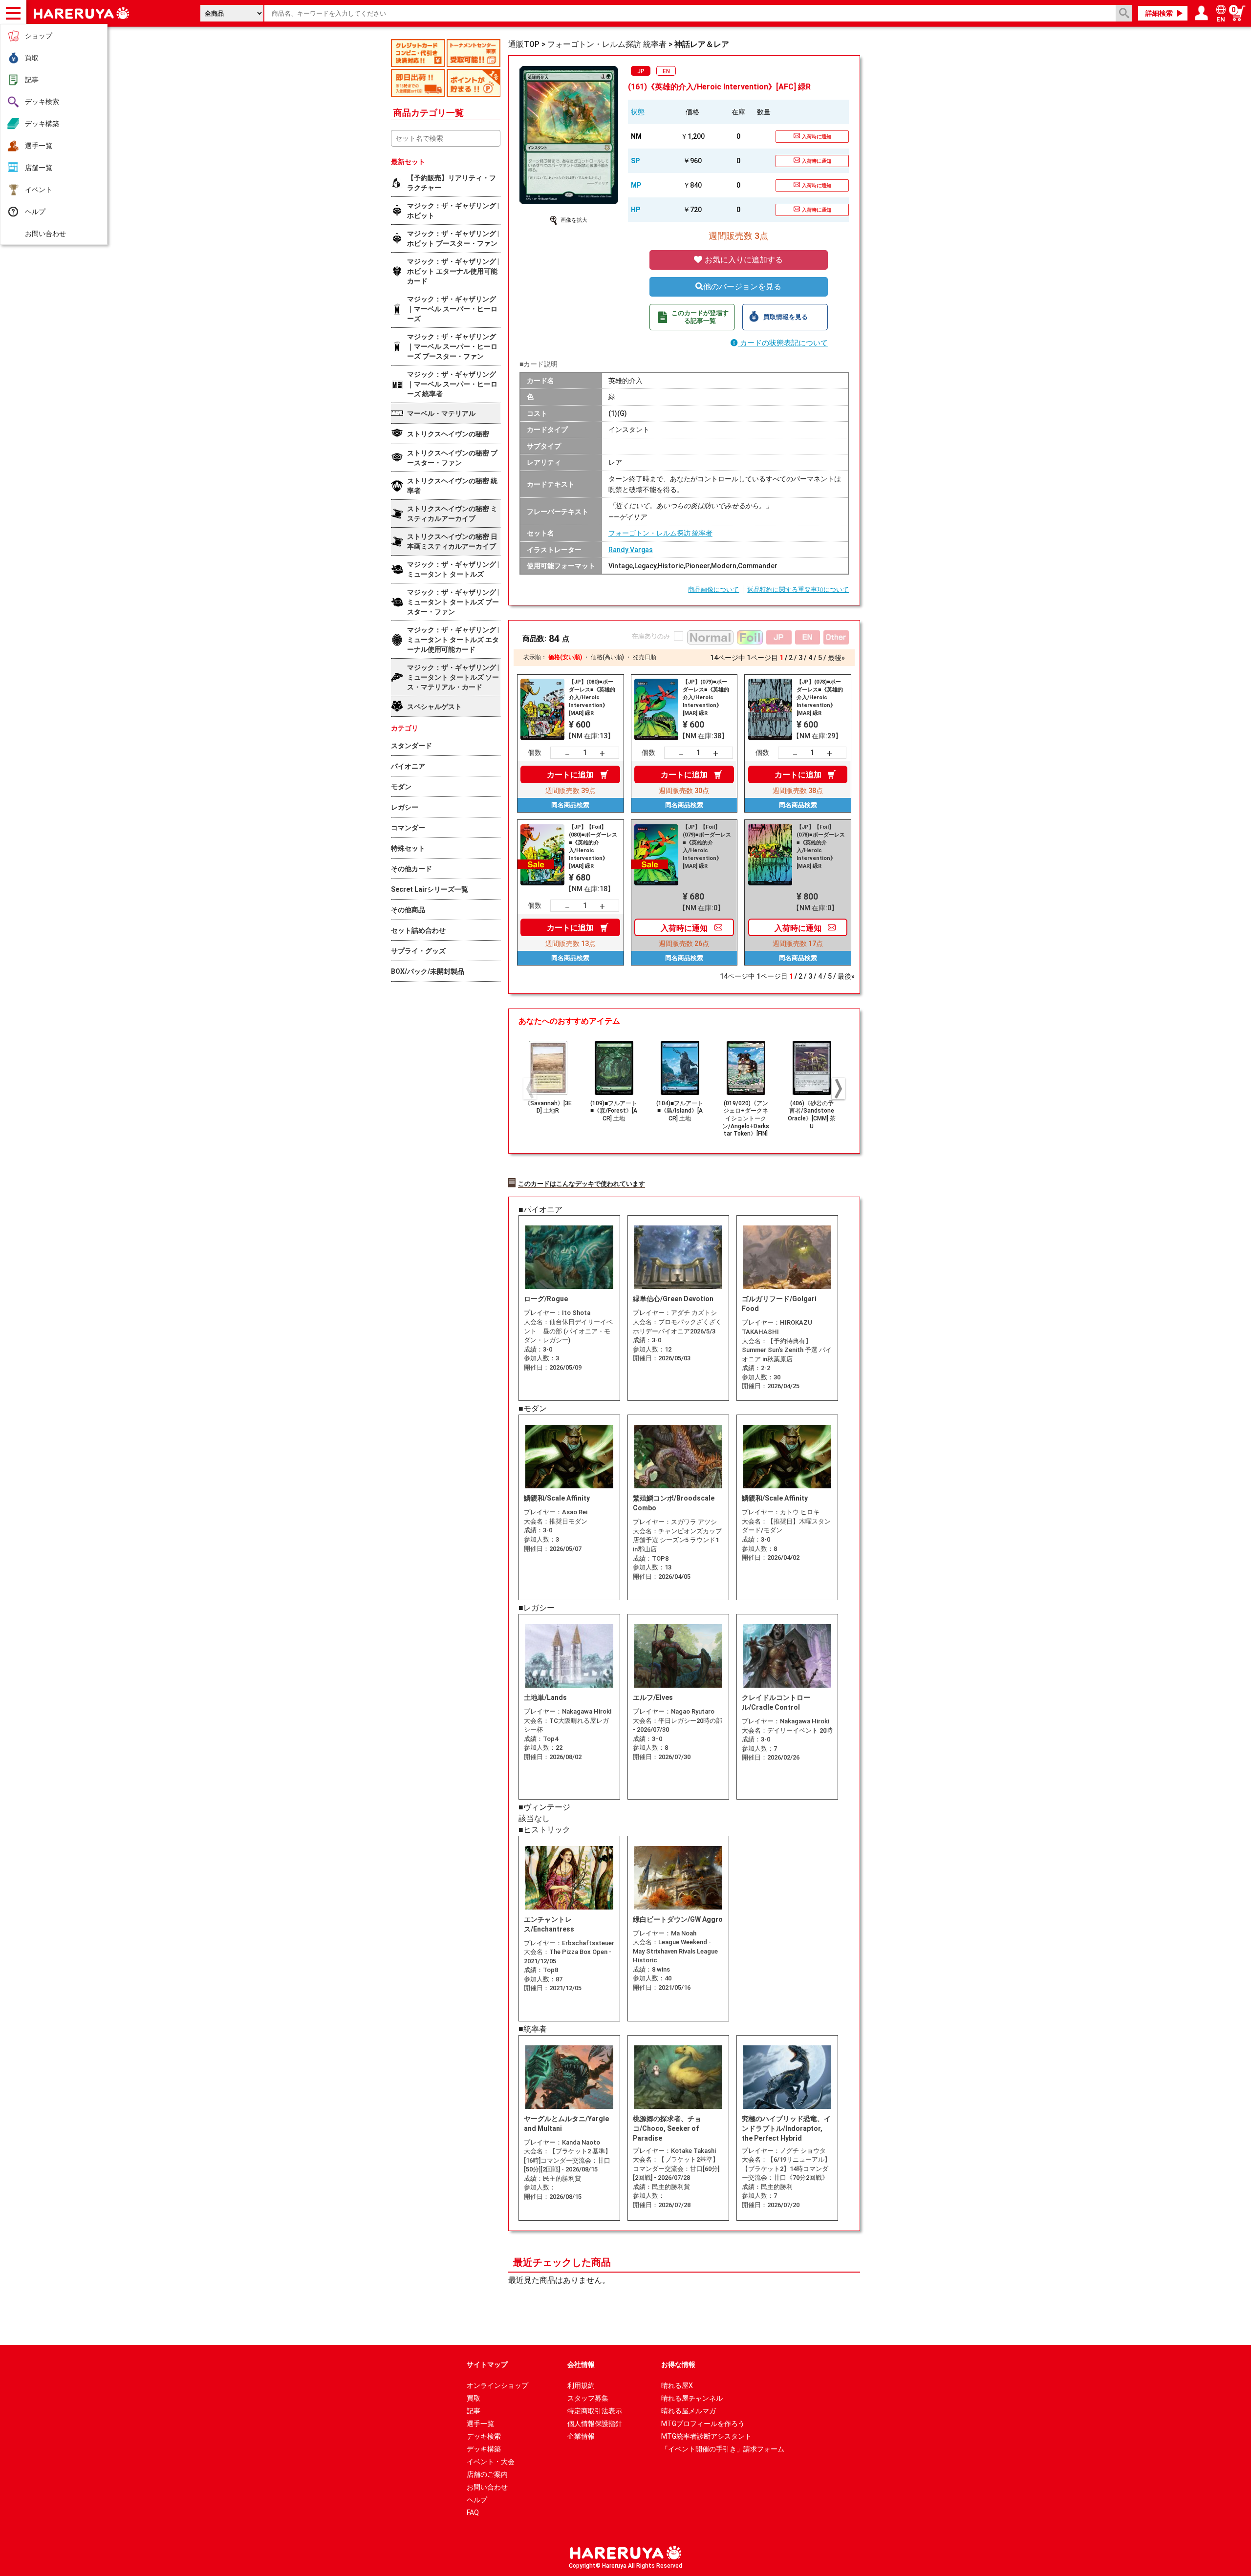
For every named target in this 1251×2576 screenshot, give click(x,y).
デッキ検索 (42, 102)
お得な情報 (678, 2364)
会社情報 (581, 2364)
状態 (638, 112)
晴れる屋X (677, 2385)
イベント (39, 190)
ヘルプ (35, 212)
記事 (32, 80)
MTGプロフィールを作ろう (703, 2424)
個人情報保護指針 (595, 2424)
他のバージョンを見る (742, 287)
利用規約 (581, 2385)
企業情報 (581, 2436)
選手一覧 (39, 146)
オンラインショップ (497, 2385)
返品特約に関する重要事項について (798, 590)
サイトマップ (487, 2364)
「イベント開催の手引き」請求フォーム (723, 2449)
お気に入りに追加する (743, 260)
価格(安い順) (565, 657)
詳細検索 (1159, 13)
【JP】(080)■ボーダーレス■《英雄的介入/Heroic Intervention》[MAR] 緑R (592, 698)
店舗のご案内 (487, 2474)
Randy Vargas (631, 550)
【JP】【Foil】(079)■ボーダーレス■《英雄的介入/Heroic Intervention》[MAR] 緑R (707, 847)
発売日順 (645, 657)
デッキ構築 (42, 124)
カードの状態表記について (783, 343)
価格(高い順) (607, 657)
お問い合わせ (45, 234)
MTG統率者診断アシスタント (706, 2436)
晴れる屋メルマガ (689, 2411)
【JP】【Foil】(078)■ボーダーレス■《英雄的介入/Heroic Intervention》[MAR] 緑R (821, 847)
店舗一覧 (39, 168)
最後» (836, 658)
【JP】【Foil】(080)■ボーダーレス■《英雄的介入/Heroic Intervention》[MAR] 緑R (593, 847)
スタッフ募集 (588, 2398)
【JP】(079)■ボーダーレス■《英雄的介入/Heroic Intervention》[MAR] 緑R (706, 698)
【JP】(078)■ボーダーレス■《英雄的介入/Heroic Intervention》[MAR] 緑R (820, 698)
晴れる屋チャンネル (692, 2398)
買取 (32, 58)
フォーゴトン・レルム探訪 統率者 (660, 533)
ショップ (39, 36)
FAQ (473, 2512)
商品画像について (713, 590)
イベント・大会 (491, 2462)
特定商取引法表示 (595, 2411)
